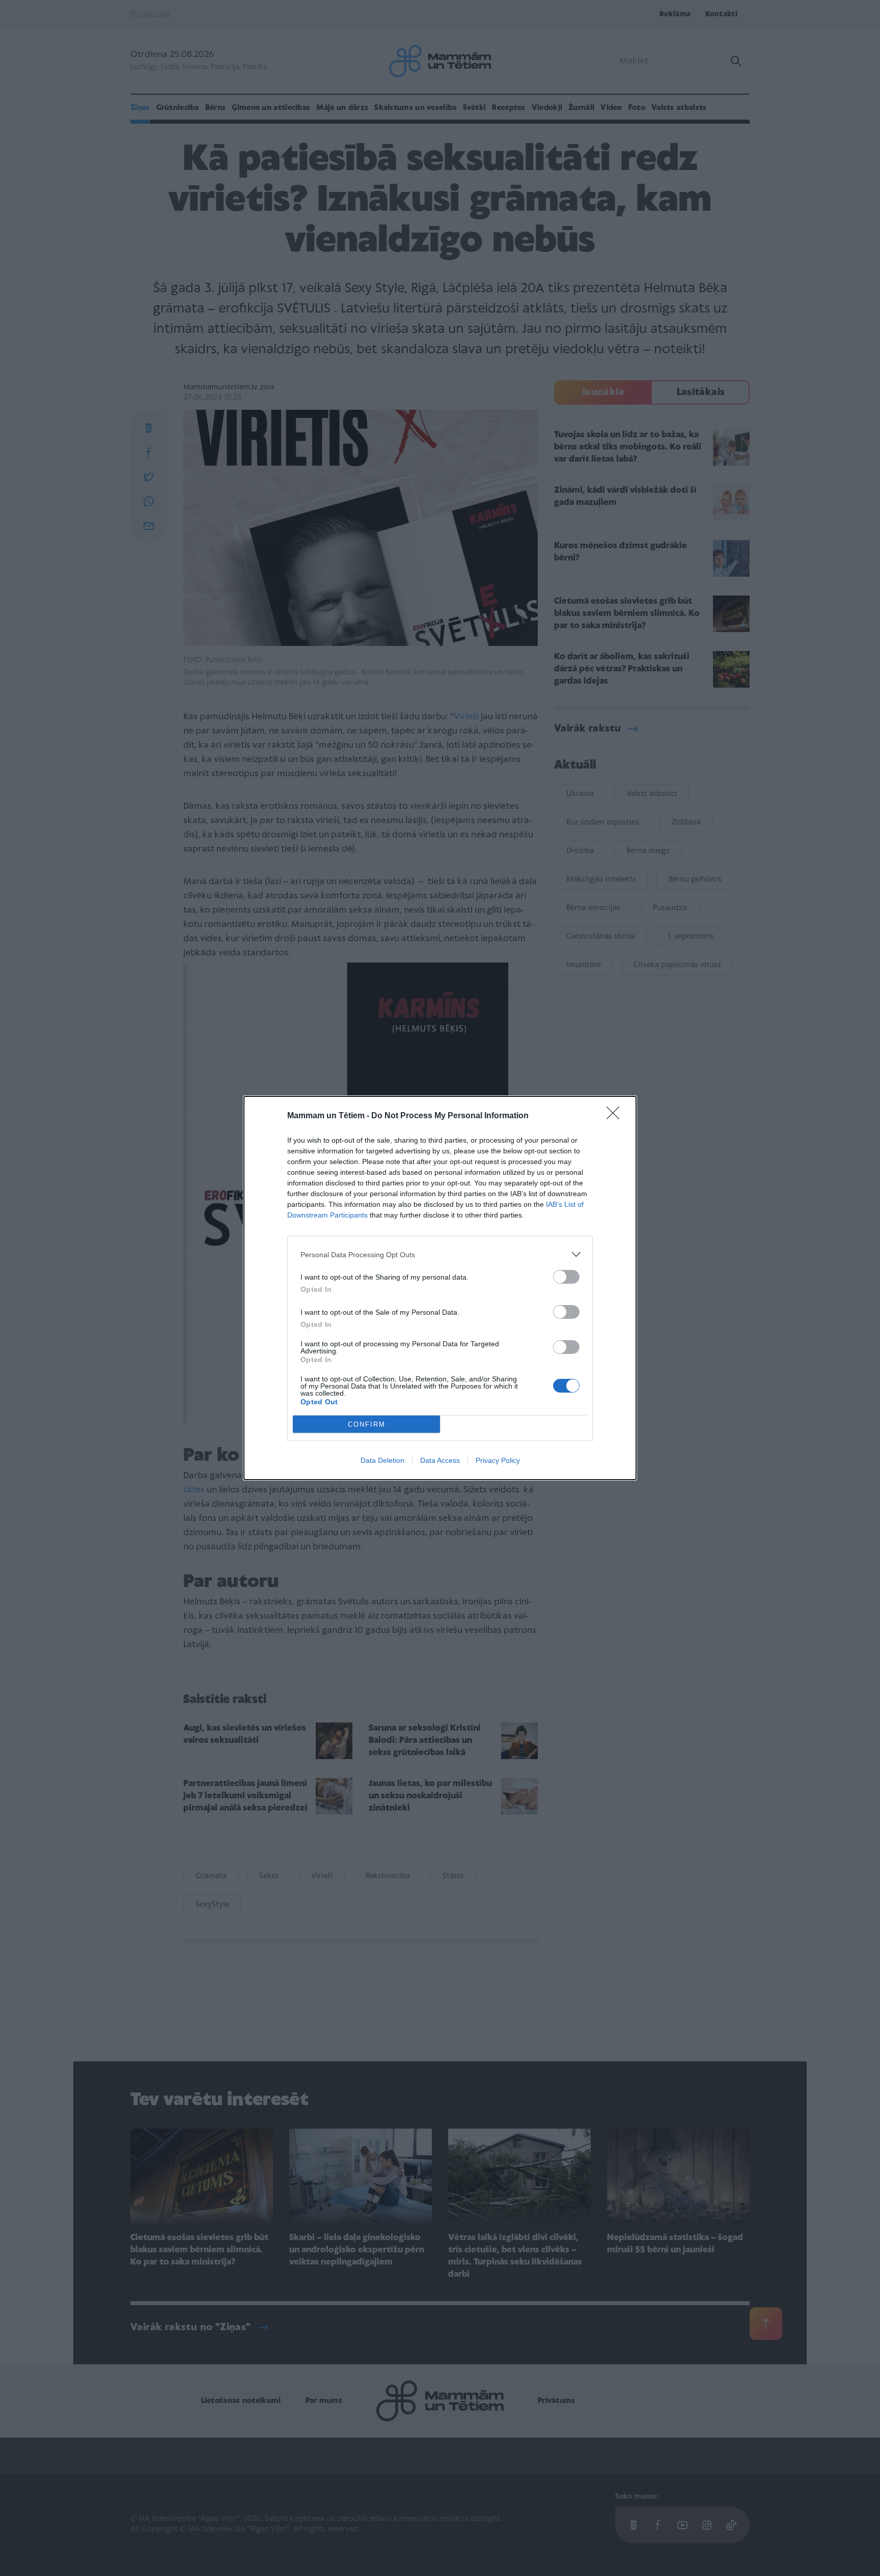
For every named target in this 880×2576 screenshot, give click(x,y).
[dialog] (440, 1288)
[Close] (616, 1116)
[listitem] (440, 1254)
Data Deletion (382, 1460)
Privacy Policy (498, 1460)
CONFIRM (367, 1424)
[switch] (566, 1277)
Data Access (440, 1460)
